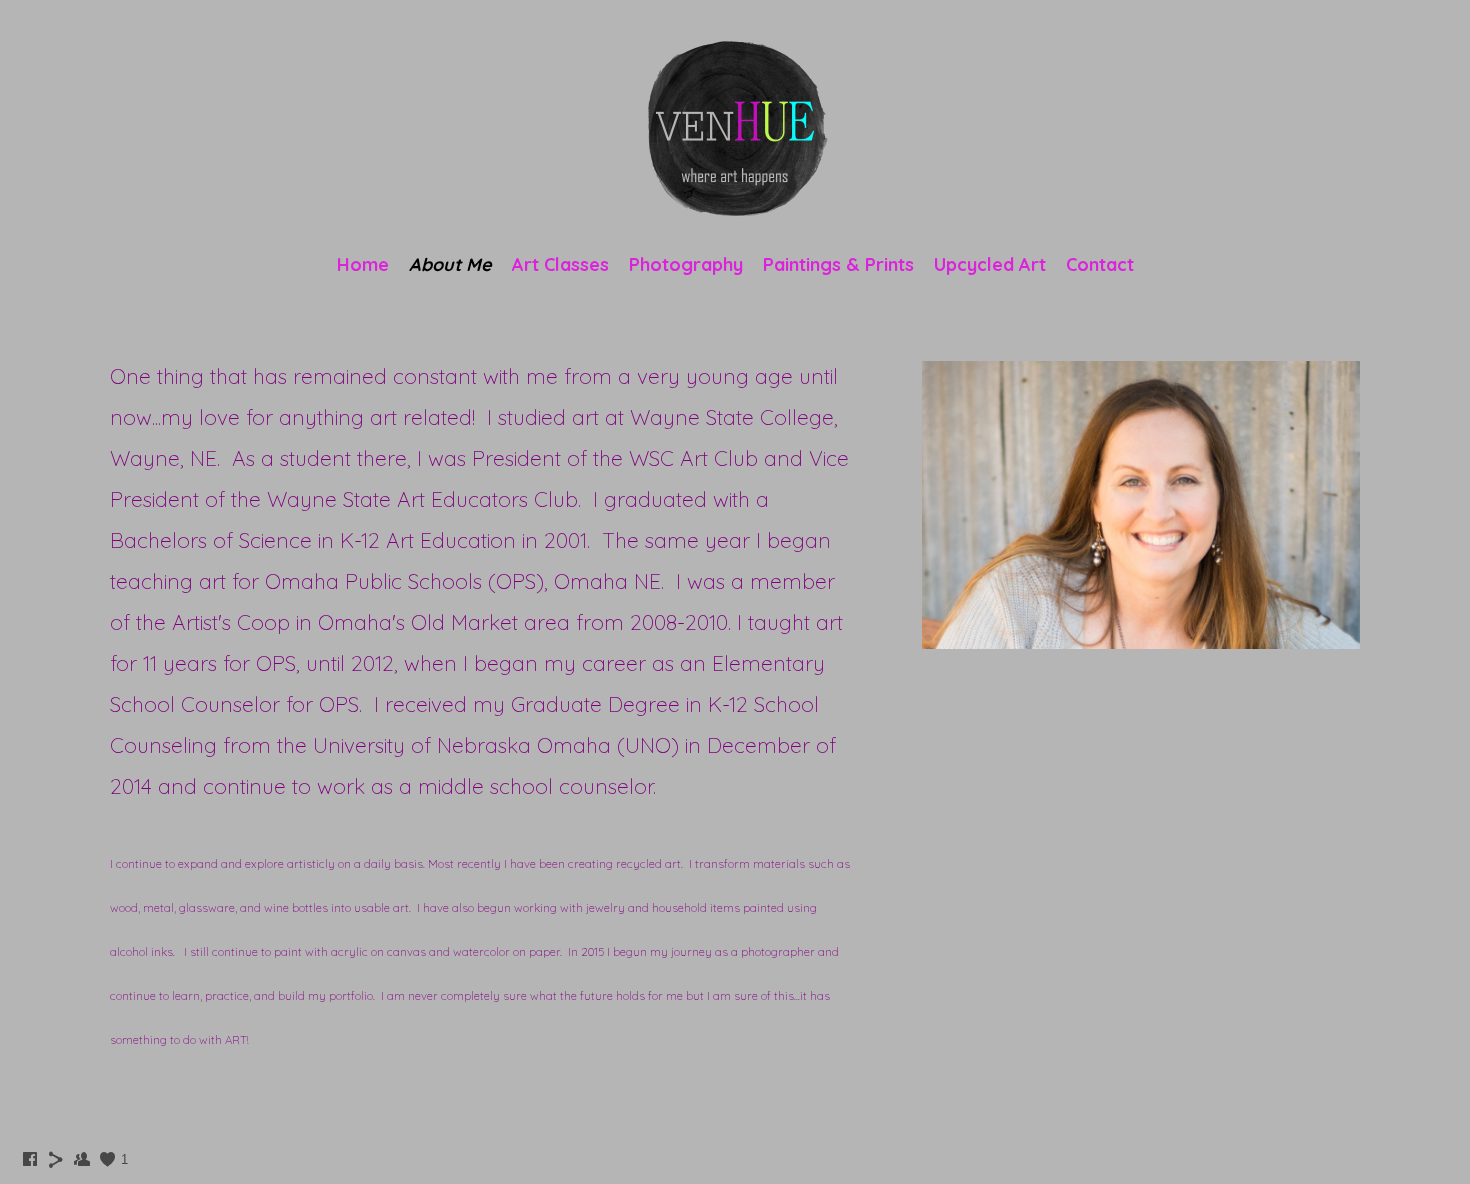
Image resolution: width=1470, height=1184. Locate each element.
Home (363, 264)
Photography (686, 264)
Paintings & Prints (838, 264)
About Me (450, 264)
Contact (1100, 264)
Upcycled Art (990, 264)
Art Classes (560, 264)
